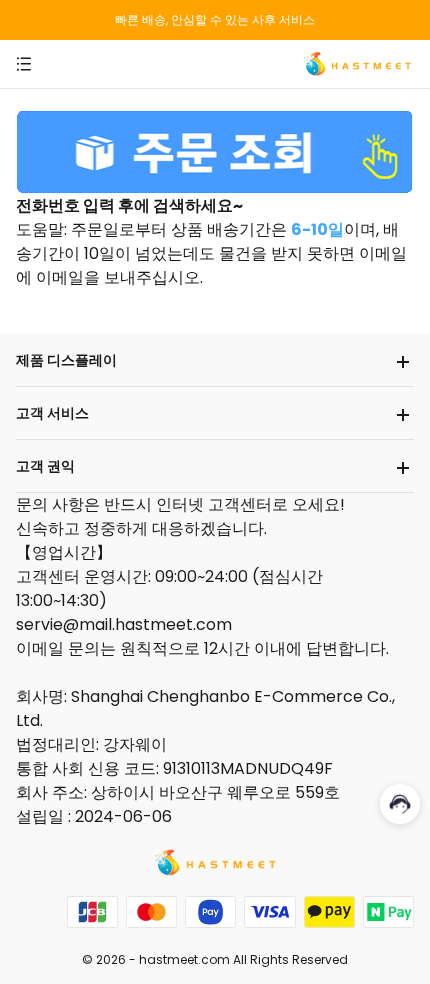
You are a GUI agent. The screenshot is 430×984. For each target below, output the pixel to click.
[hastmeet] (357, 62)
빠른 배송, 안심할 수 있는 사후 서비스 (215, 19)
